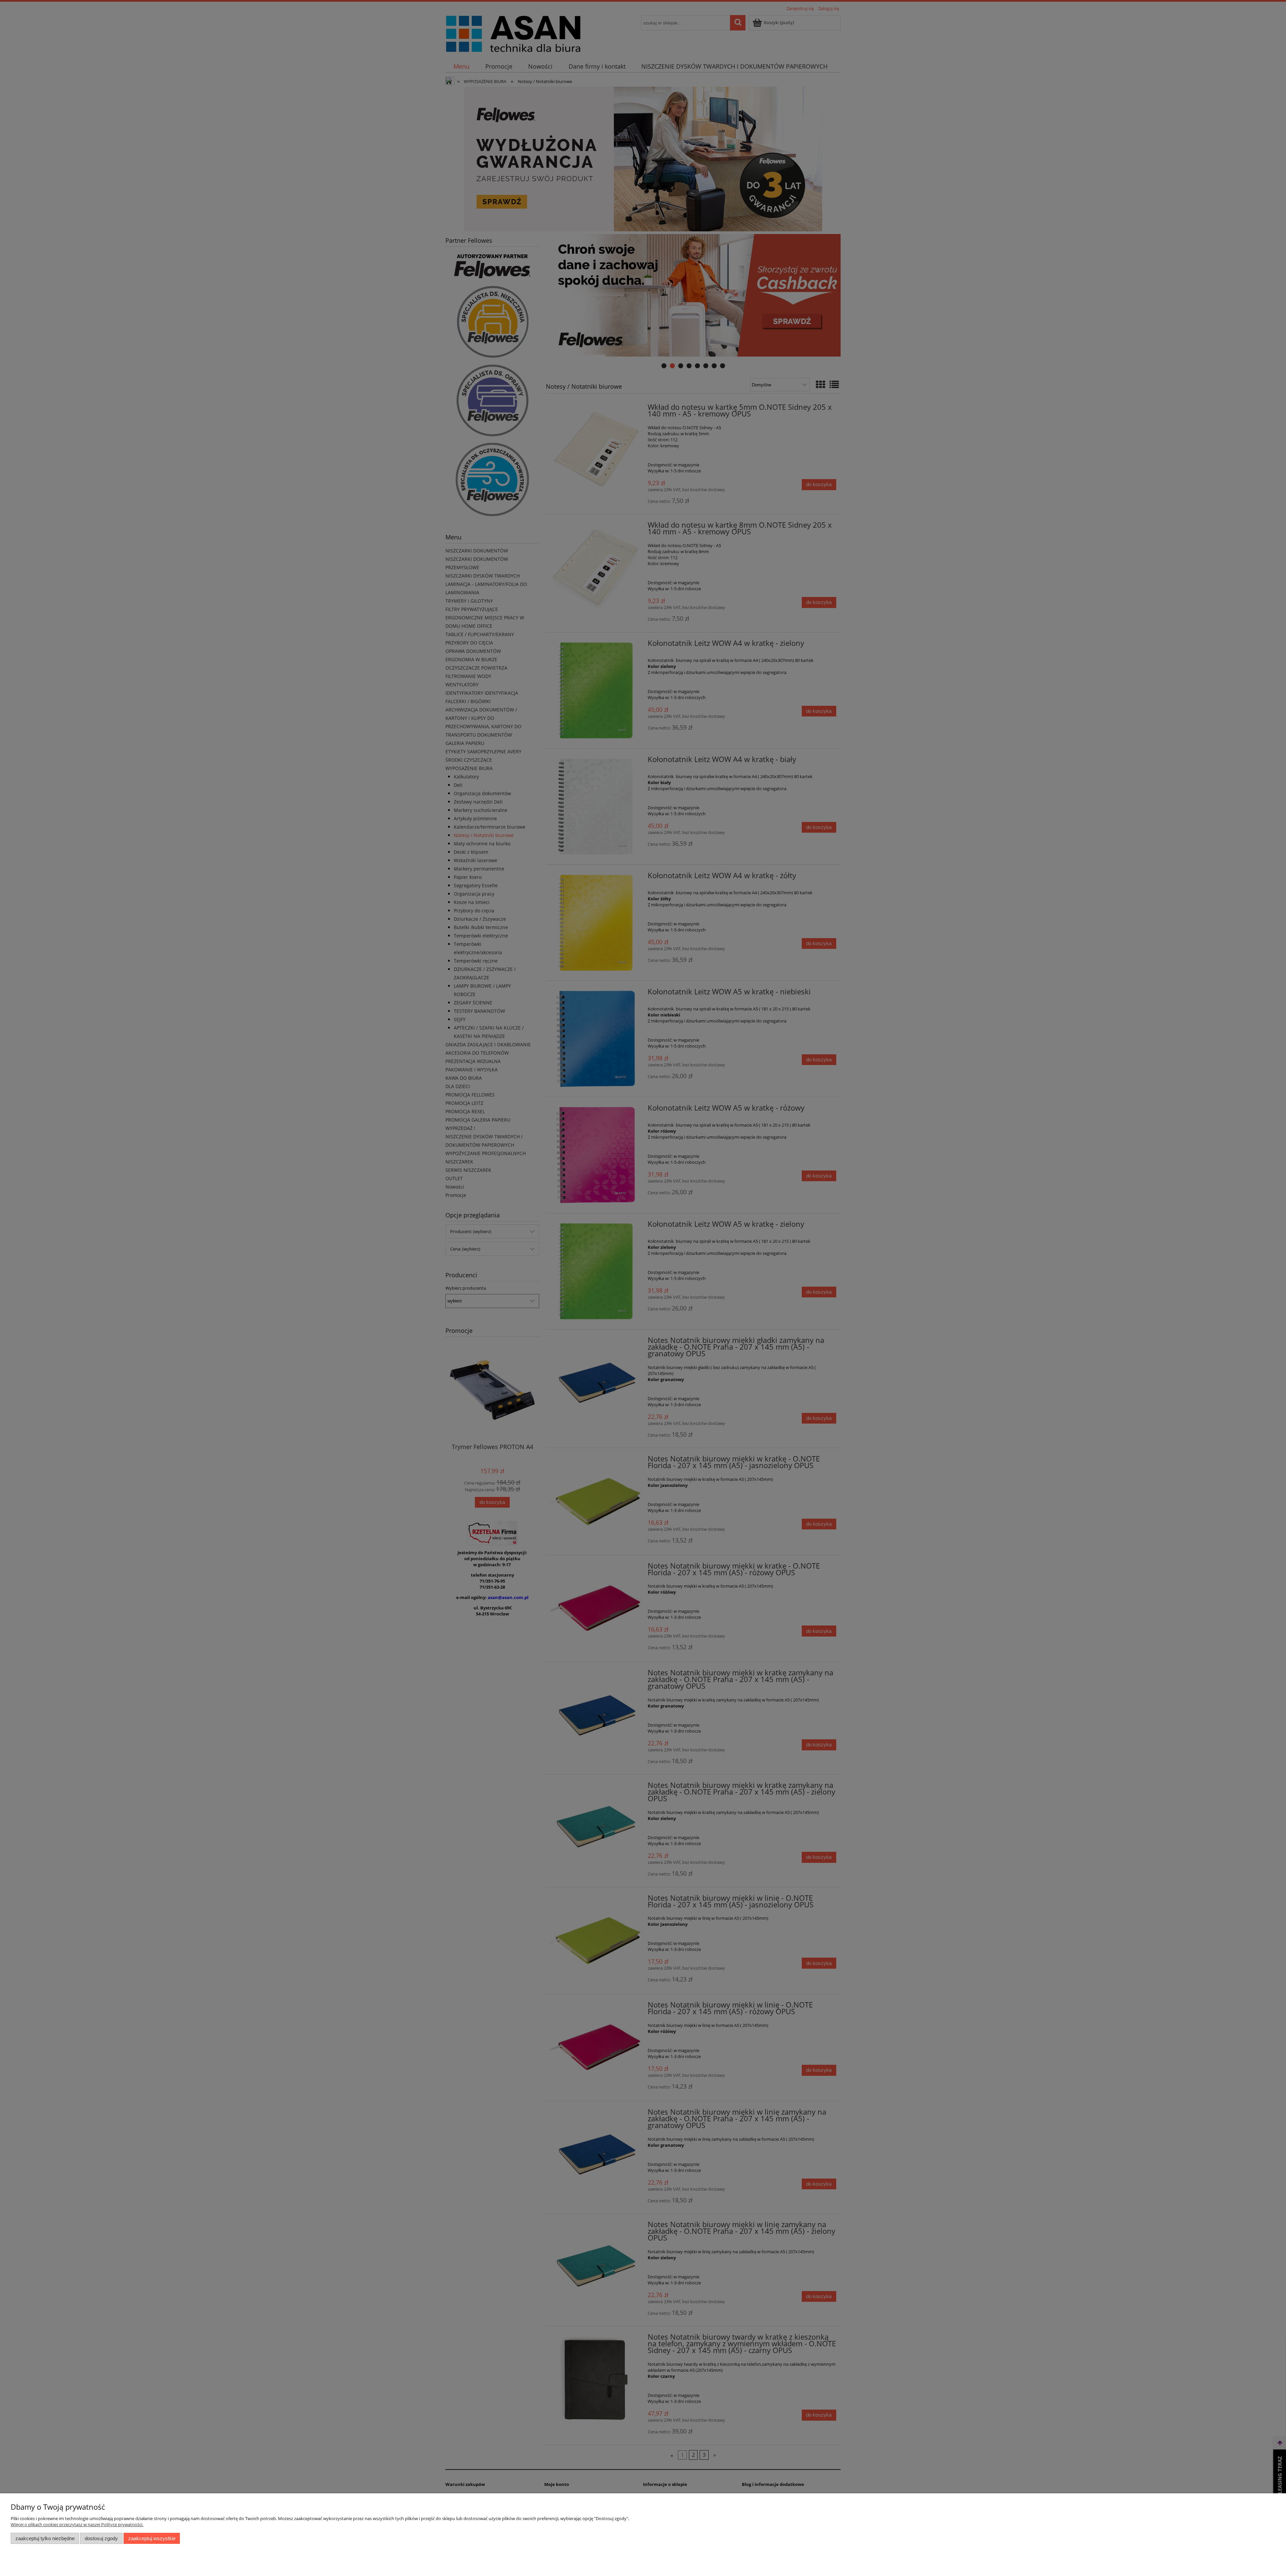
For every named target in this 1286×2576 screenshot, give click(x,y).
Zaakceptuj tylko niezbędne (45, 2538)
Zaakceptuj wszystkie (152, 2538)
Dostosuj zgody (101, 2538)
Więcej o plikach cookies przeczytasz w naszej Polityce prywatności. (77, 2524)
